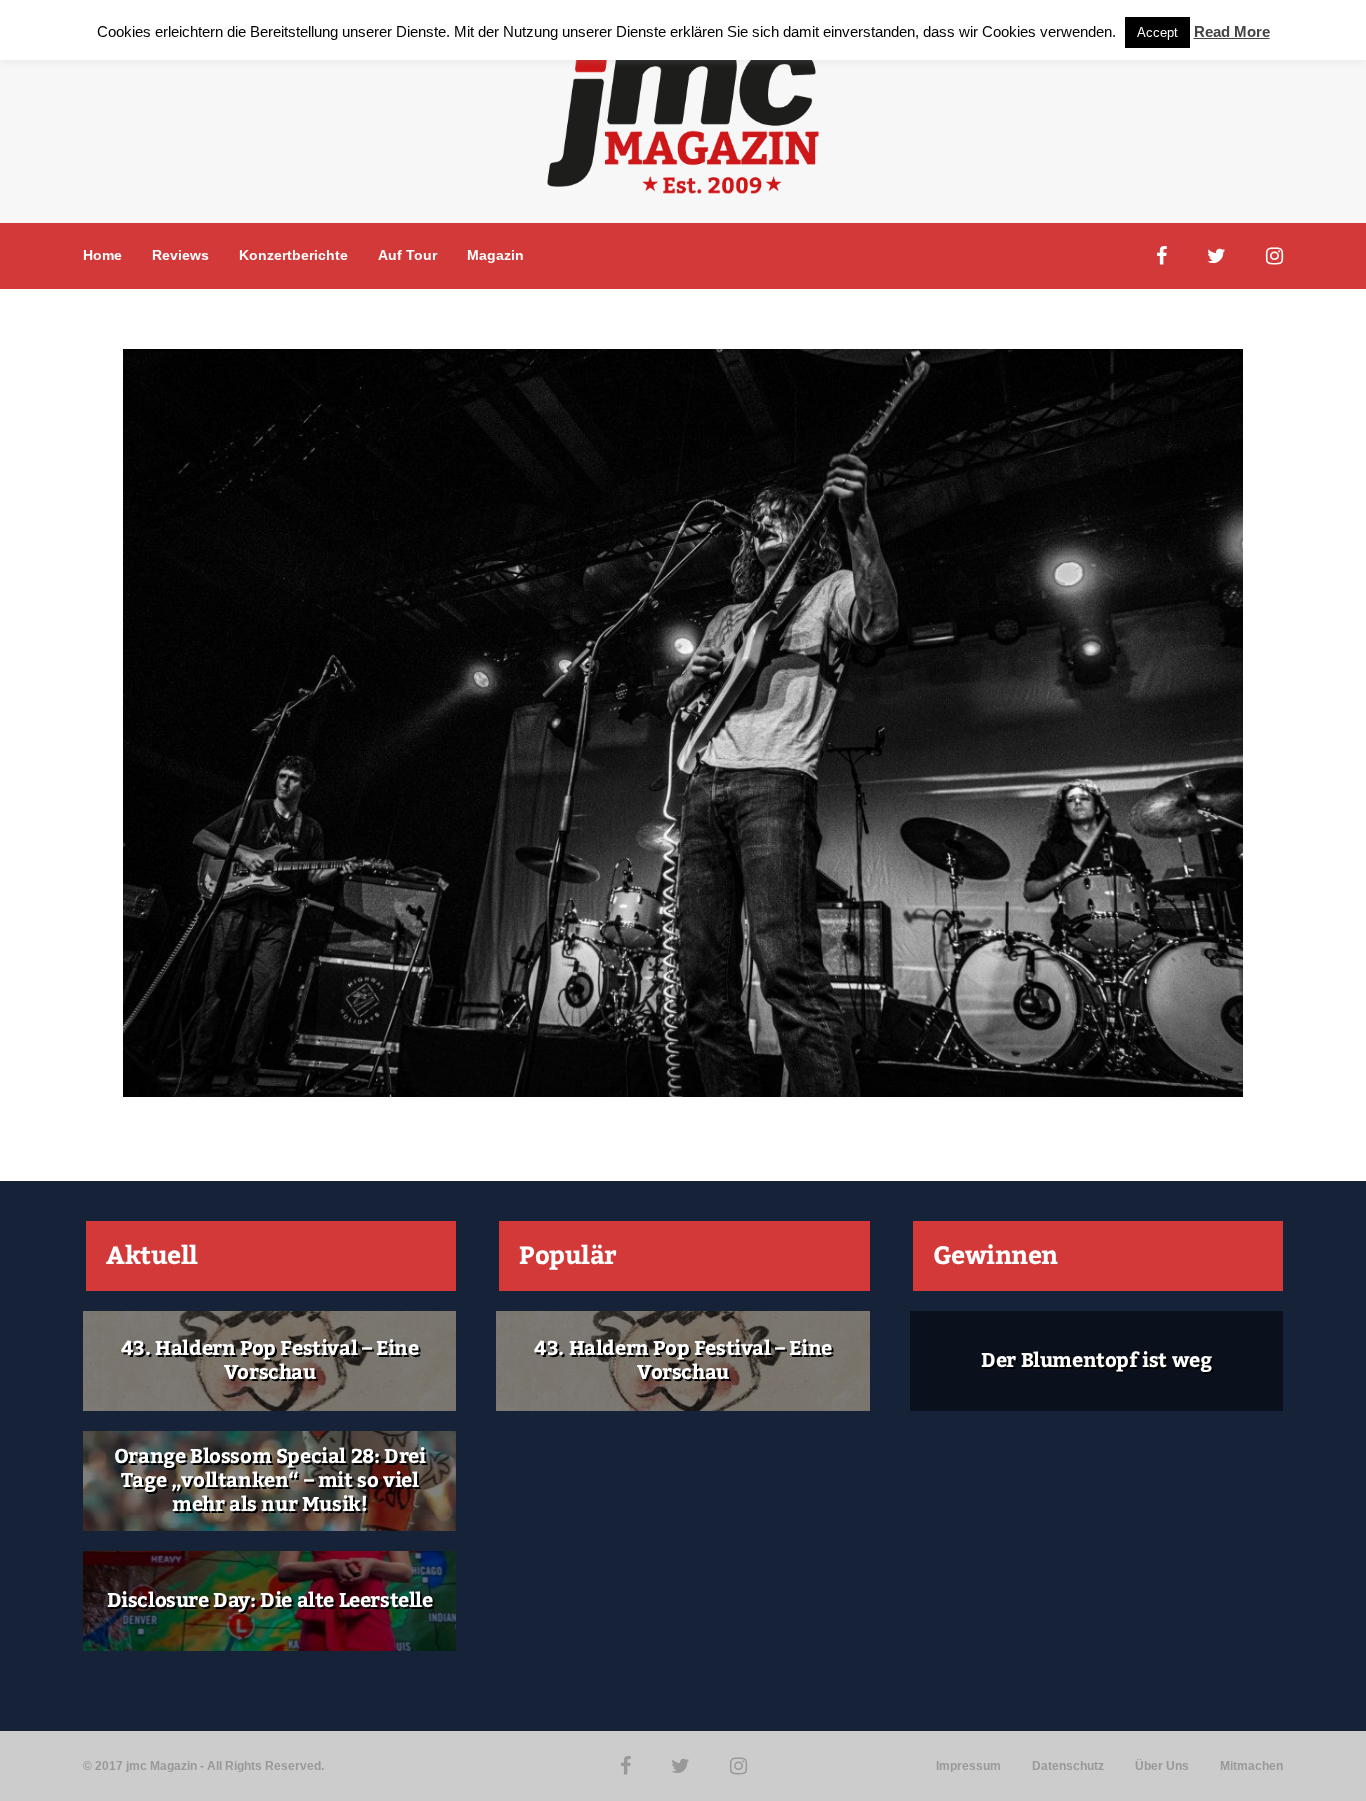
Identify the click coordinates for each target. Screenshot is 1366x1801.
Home (102, 255)
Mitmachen (1251, 1766)
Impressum (968, 1766)
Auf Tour (407, 255)
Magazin (495, 255)
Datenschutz (1068, 1766)
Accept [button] (1157, 32)
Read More (1232, 31)
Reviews (180, 255)
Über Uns (1162, 1766)
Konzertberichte (293, 255)
